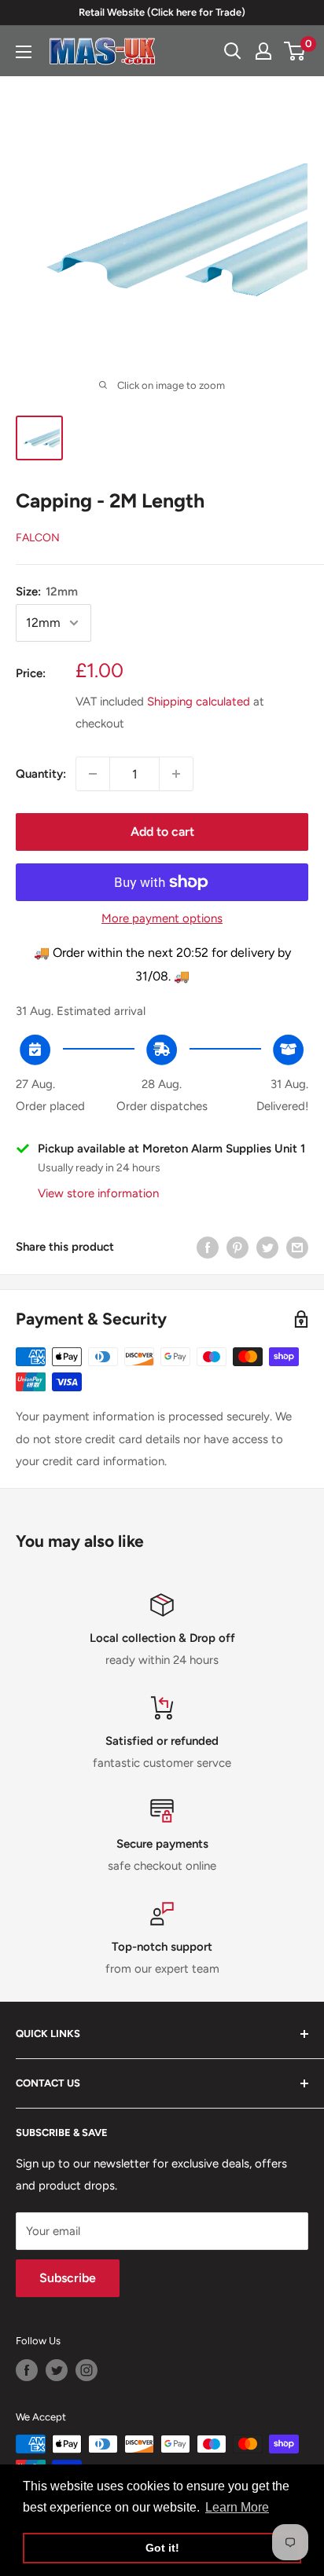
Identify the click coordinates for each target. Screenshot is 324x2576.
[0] (295, 51)
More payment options (162, 918)
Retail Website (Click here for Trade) (162, 12)
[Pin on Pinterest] (237, 1247)
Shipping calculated (199, 702)
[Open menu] (24, 52)
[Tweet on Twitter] (267, 1247)
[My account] (263, 51)
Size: (47, 592)
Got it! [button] (162, 2548)
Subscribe (68, 2278)
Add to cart (162, 832)
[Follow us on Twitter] (57, 2370)
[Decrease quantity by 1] (93, 774)
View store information (98, 1193)
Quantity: (41, 774)
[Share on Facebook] (208, 1247)
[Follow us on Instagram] (87, 2370)
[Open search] (233, 51)
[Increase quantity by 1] (176, 774)
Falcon (38, 538)
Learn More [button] (237, 2507)
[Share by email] (297, 1247)
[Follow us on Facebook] (27, 2370)
